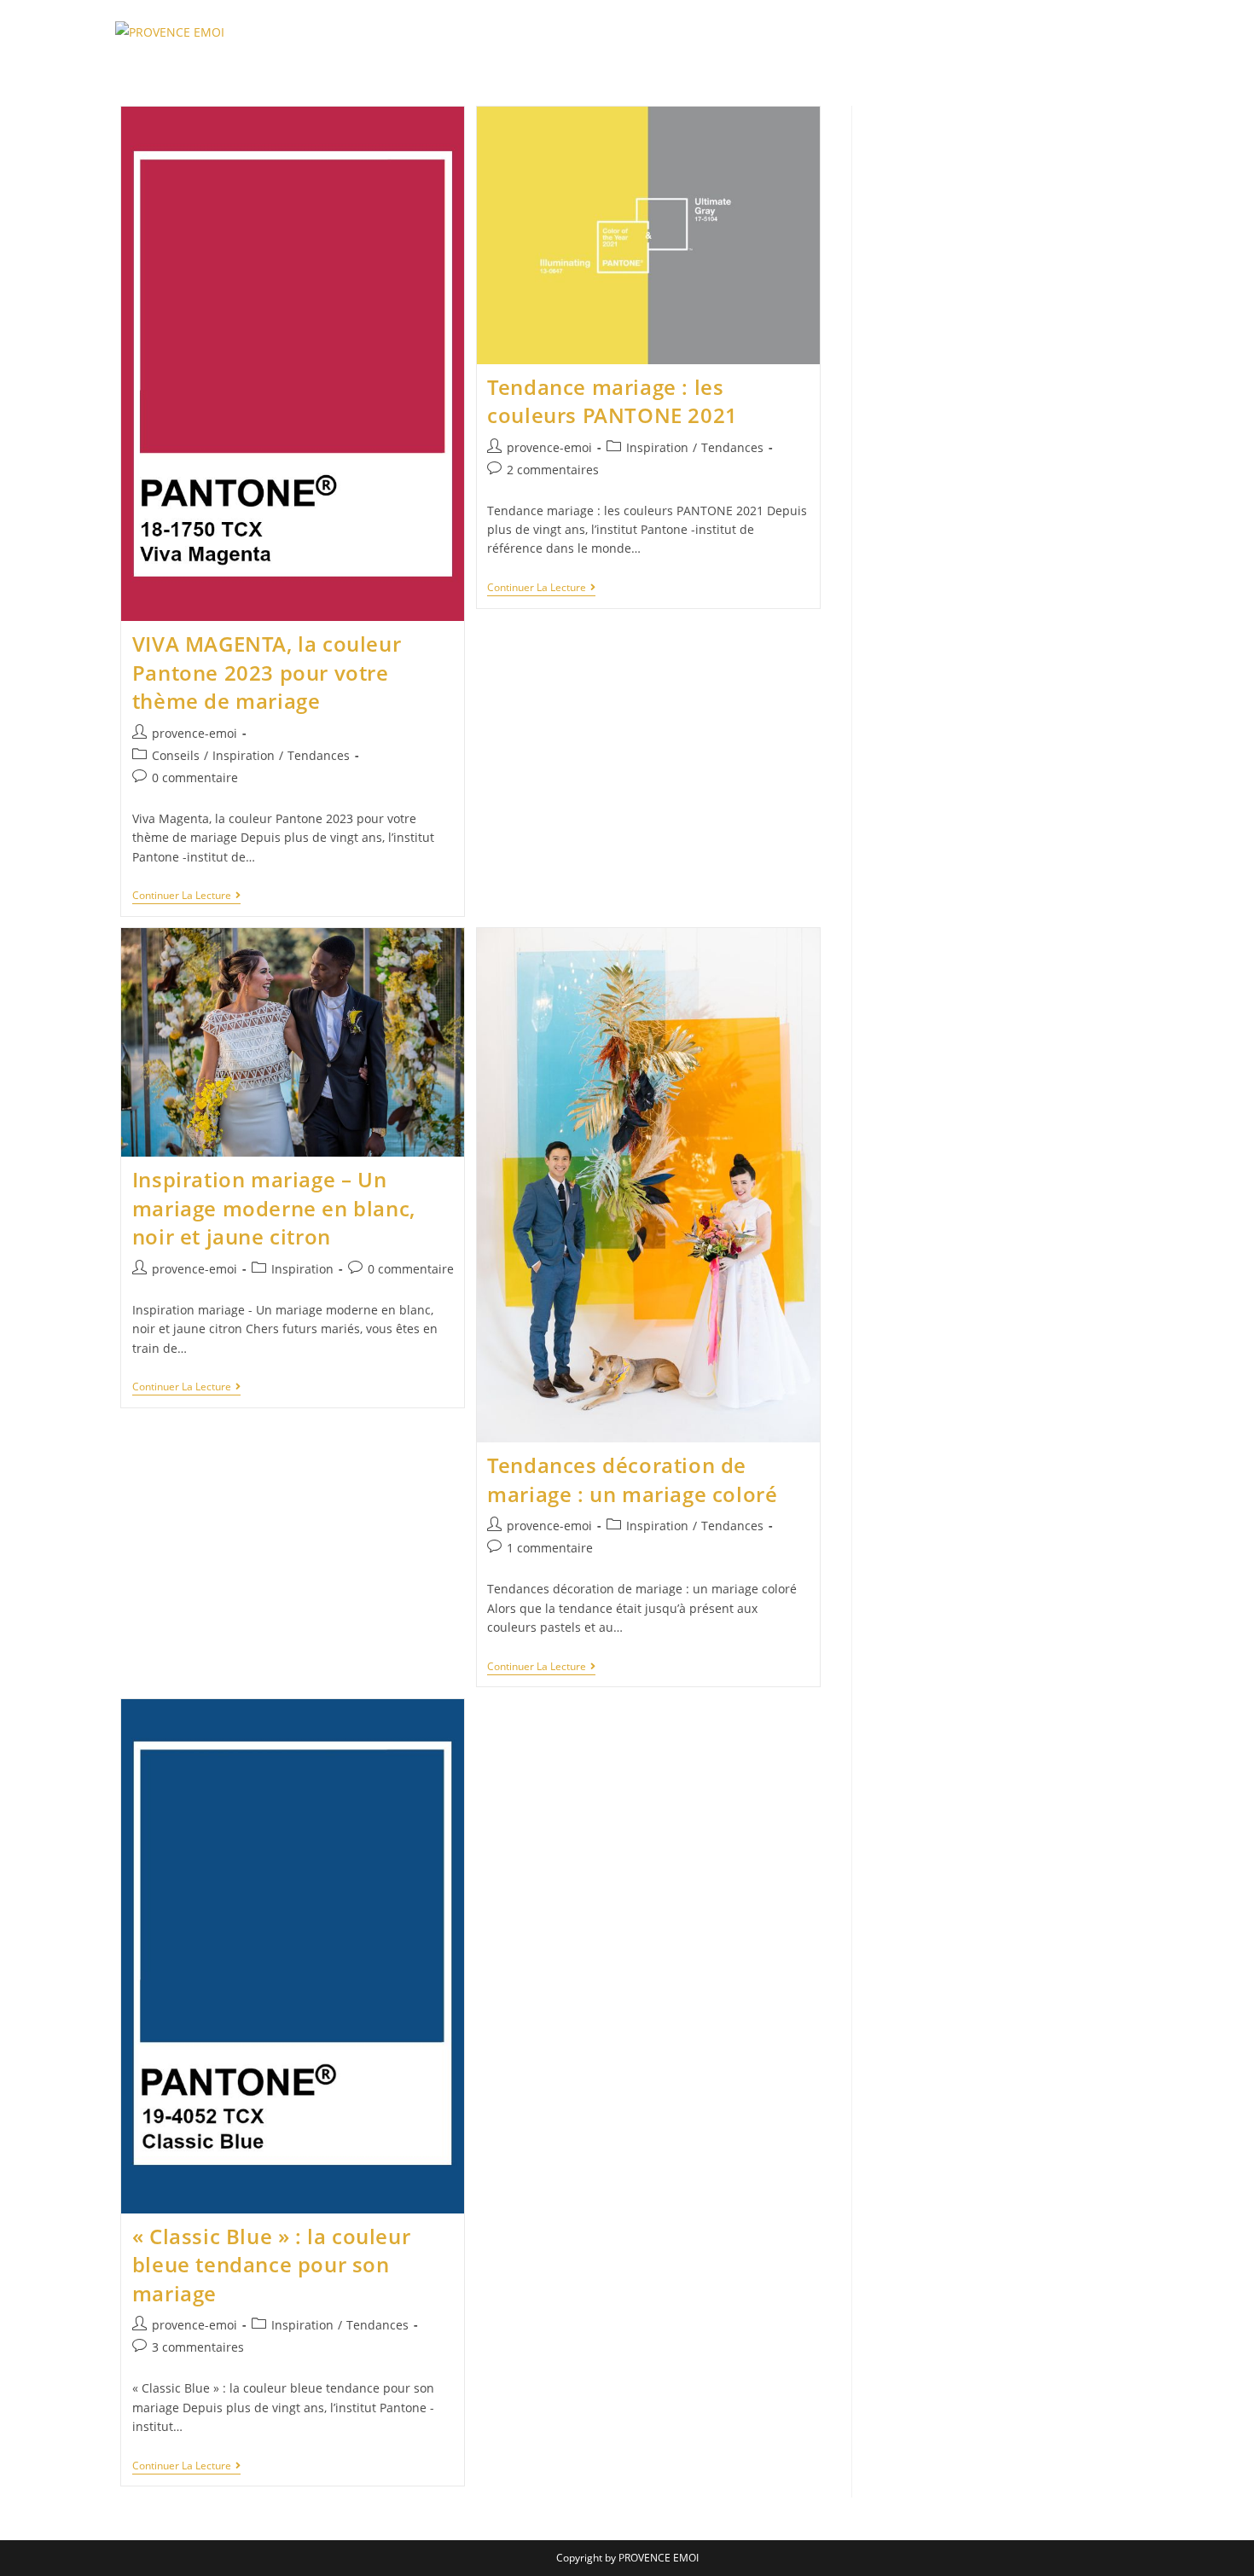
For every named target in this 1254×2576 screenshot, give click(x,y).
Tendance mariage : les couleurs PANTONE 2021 (612, 401)
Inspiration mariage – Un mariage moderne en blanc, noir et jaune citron (274, 1208)
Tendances (319, 755)
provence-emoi (194, 733)
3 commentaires (198, 2347)
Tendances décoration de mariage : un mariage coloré (632, 1479)
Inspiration (244, 755)
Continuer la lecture (186, 897)
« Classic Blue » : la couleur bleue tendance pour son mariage (271, 2265)
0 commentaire (195, 777)
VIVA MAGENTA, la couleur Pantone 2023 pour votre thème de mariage (267, 672)
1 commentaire (550, 1548)
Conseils (176, 755)
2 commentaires (553, 470)
